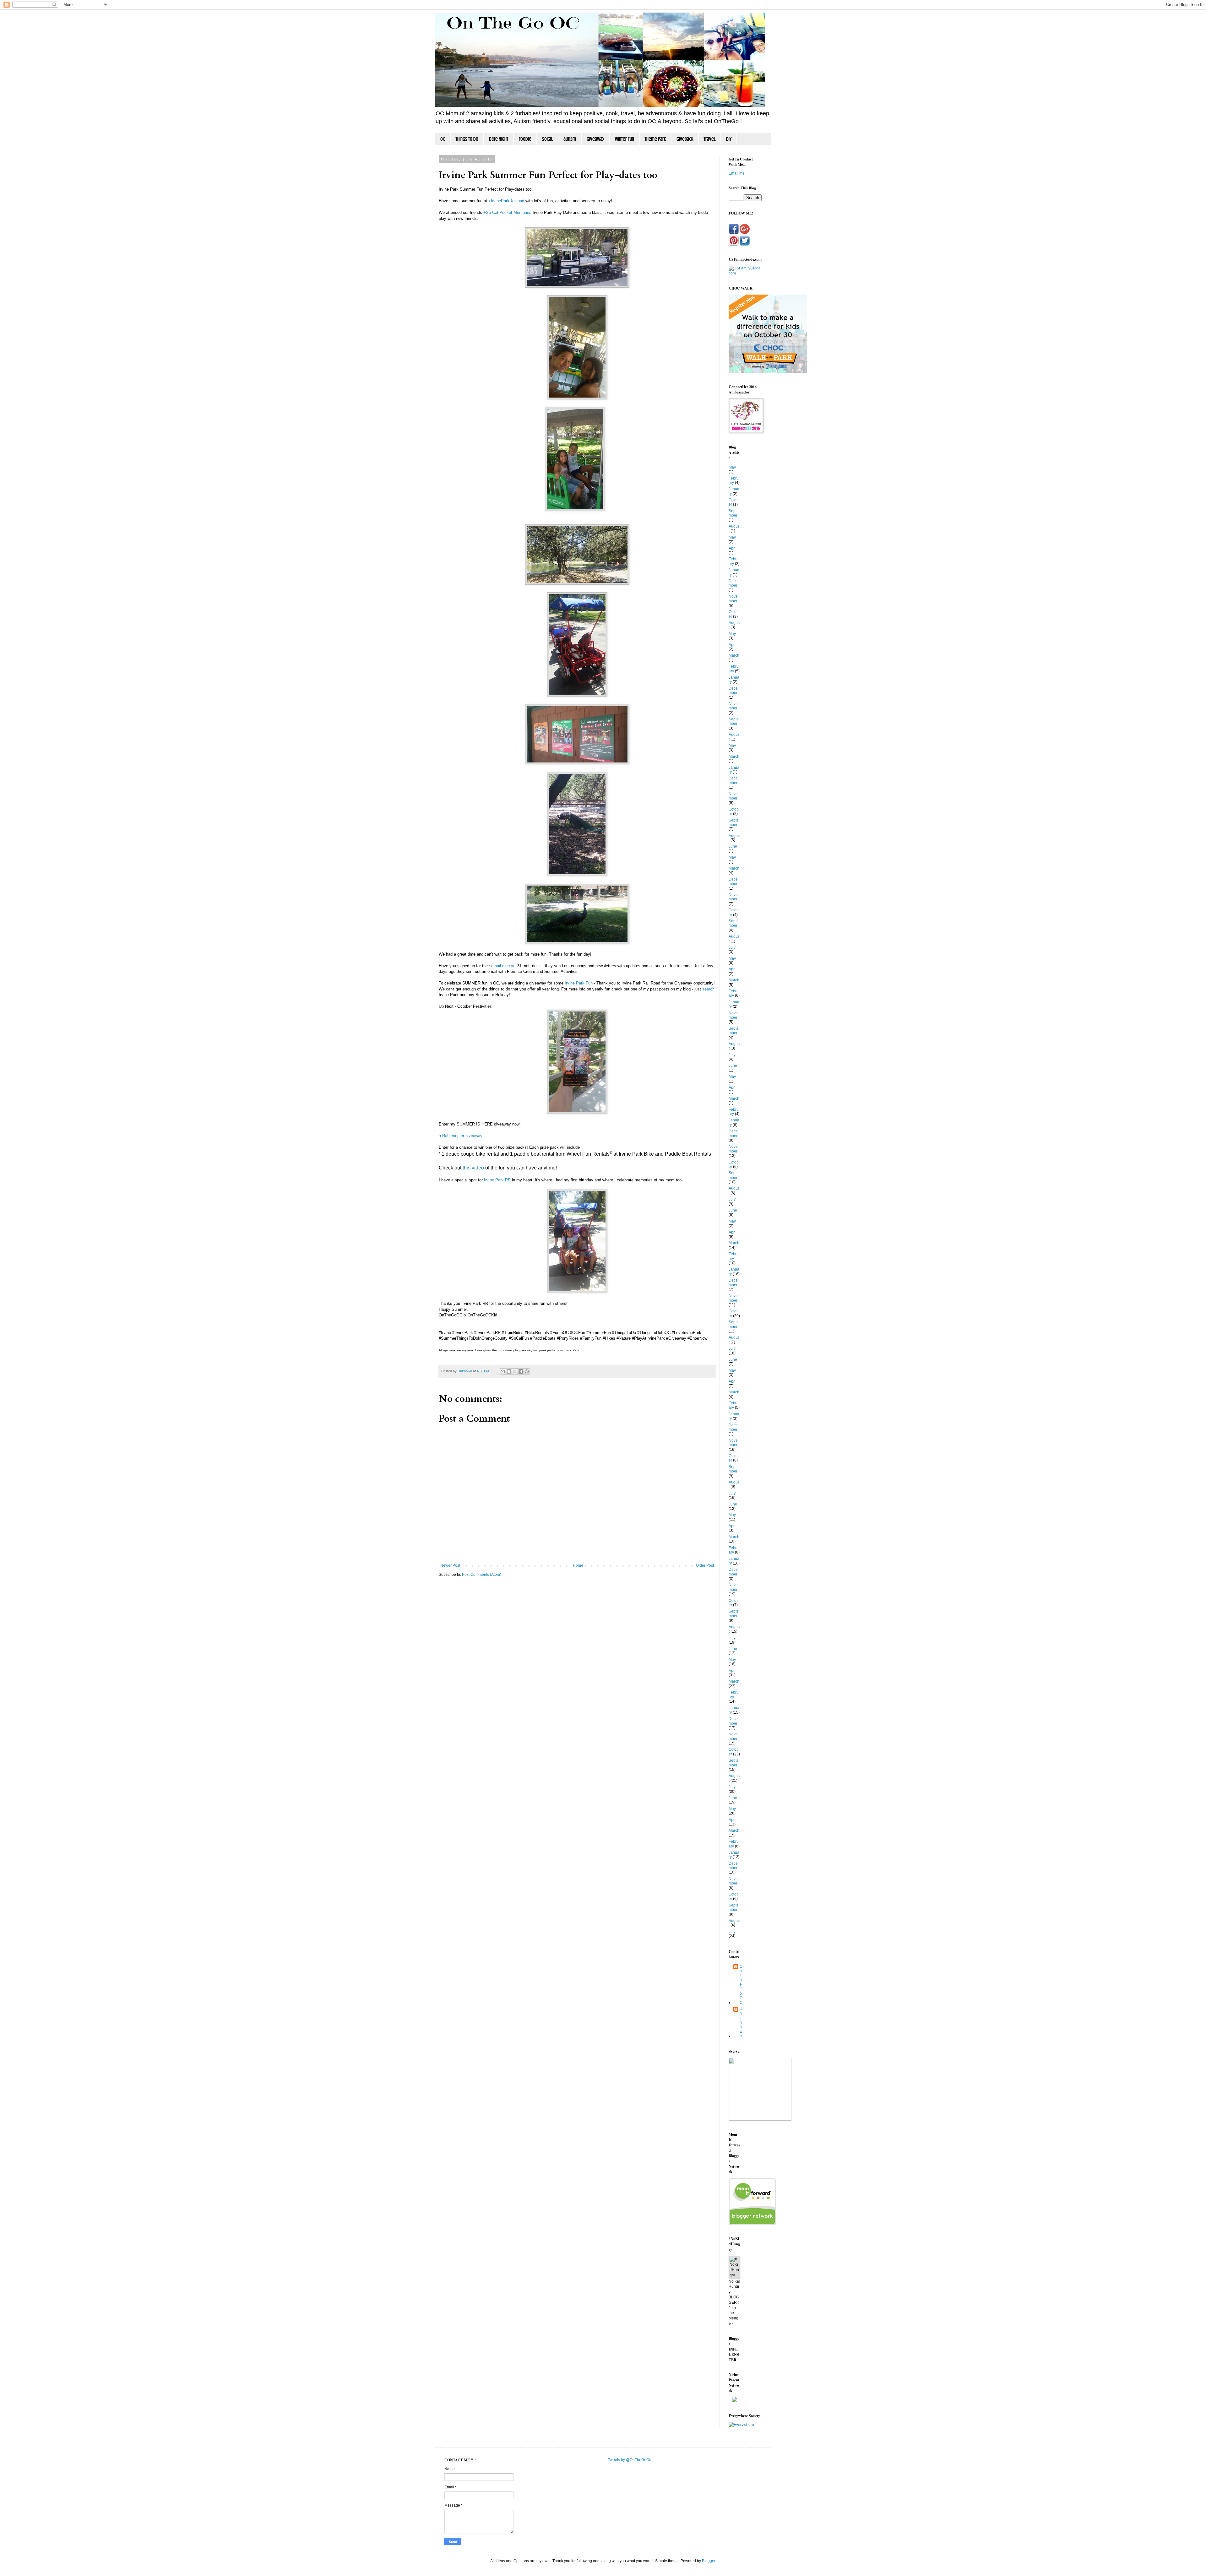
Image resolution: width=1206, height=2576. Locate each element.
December (733, 583)
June (733, 846)
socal (547, 139)
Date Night (499, 139)
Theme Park (655, 139)
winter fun (625, 139)
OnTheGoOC (740, 1985)
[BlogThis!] (509, 1371)
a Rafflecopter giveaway (461, 1136)
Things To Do (467, 139)
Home (578, 1565)
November (733, 599)
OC (443, 139)
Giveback (685, 139)
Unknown (740, 2022)
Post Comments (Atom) (482, 1575)
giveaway (595, 139)
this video (473, 1168)
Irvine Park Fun (579, 983)
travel (710, 139)
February (734, 480)
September (734, 513)
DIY (729, 139)
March (734, 655)
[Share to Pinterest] (527, 1371)
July (732, 947)
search (708, 989)
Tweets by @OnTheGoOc (630, 2460)
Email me (737, 173)
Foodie (525, 139)
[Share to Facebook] (521, 1371)
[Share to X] (515, 1371)
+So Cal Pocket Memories (507, 212)
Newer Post (450, 1565)
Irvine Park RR (497, 1180)
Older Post (705, 1565)
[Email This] (503, 1371)
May (732, 467)
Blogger (709, 2561)
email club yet (504, 966)
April (733, 548)
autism (570, 139)
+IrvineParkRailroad (506, 201)
